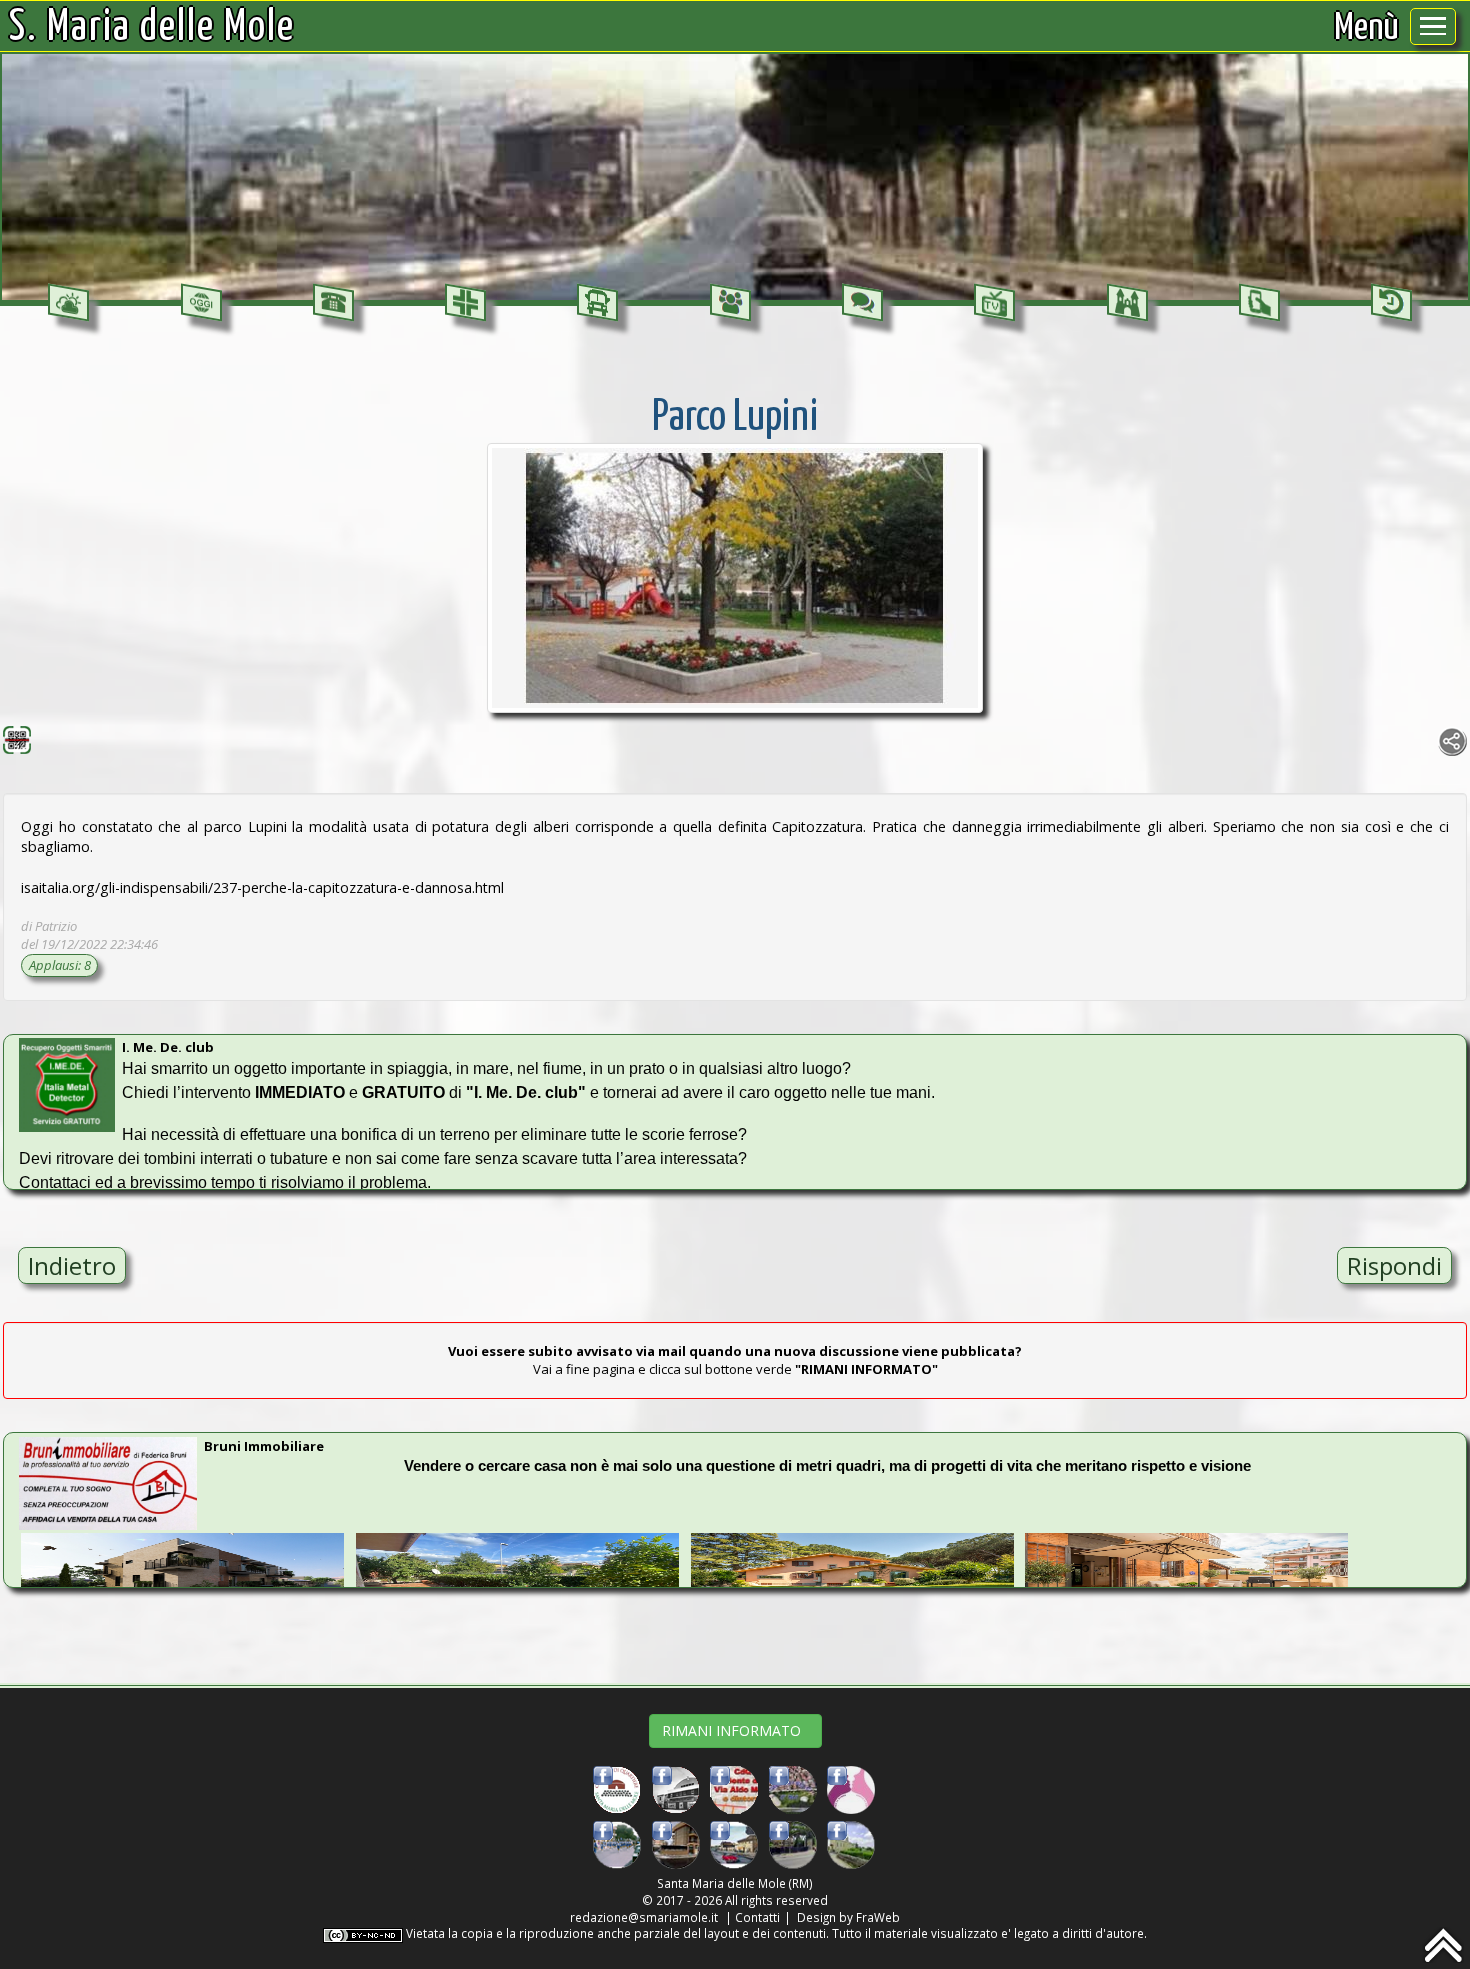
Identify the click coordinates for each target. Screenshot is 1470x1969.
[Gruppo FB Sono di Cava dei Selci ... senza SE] (676, 1843)
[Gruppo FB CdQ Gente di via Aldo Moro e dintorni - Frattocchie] (734, 1789)
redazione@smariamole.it (644, 1917)
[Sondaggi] (730, 303)
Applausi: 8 (60, 965)
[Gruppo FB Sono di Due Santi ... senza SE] (793, 1843)
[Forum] (862, 303)
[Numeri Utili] (333, 303)
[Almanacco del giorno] (201, 303)
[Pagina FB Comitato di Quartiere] (617, 1789)
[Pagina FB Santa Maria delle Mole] (676, 1789)
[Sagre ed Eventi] (1127, 303)
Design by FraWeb (848, 1917)
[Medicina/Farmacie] (465, 303)
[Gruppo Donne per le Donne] (851, 1789)
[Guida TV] (994, 303)
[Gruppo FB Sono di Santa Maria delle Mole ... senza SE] (617, 1843)
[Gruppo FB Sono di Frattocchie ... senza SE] (734, 1843)
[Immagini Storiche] (1391, 303)
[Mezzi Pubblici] (597, 303)
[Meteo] (68, 303)
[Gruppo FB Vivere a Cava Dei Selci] (793, 1789)
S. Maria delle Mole (152, 28)
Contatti (757, 1917)
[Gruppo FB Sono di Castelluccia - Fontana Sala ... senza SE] (851, 1843)
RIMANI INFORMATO (735, 1730)
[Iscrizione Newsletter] (1259, 303)
